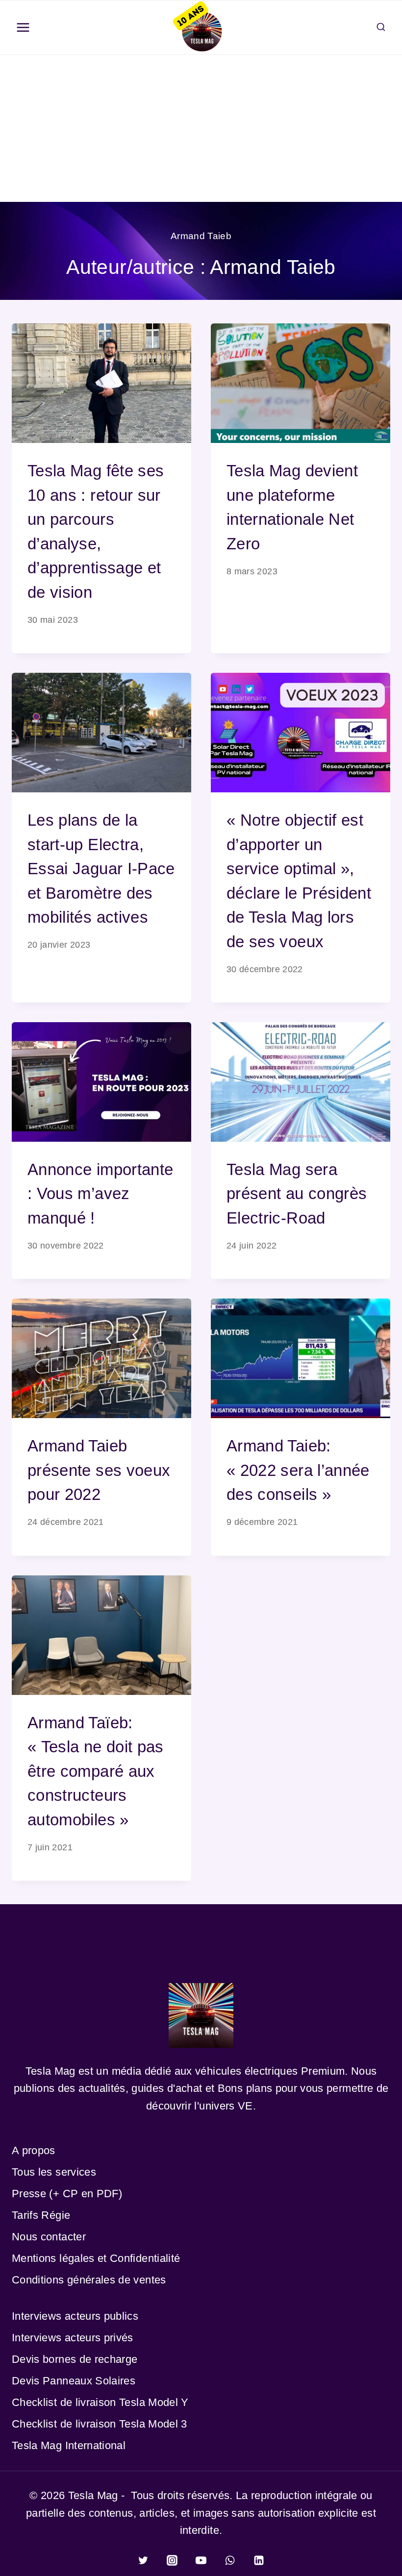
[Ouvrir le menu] (23, 28)
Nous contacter (49, 2237)
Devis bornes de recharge (75, 2359)
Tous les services (54, 2172)
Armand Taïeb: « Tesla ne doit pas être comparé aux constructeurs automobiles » (96, 1771)
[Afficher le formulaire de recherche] (381, 27)
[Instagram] (172, 2560)
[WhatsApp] (230, 2560)
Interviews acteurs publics (75, 2316)
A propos (34, 2150)
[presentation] (101, 383)
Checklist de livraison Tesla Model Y (100, 2402)
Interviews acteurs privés (73, 2338)
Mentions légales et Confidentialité (96, 2258)
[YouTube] (201, 2560)
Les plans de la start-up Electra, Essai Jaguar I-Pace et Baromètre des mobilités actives (101, 869)
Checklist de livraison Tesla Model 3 (100, 2424)
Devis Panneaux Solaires (74, 2381)
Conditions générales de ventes (89, 2280)
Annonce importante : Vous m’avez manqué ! (100, 1194)
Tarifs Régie (41, 2215)
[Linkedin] (259, 2560)
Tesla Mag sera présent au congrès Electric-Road (297, 1194)
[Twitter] (143, 2560)
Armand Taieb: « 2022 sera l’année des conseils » (298, 1470)
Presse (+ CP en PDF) (67, 2194)
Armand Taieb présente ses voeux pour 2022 (99, 1470)
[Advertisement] (201, 128)
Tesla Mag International (69, 2445)
